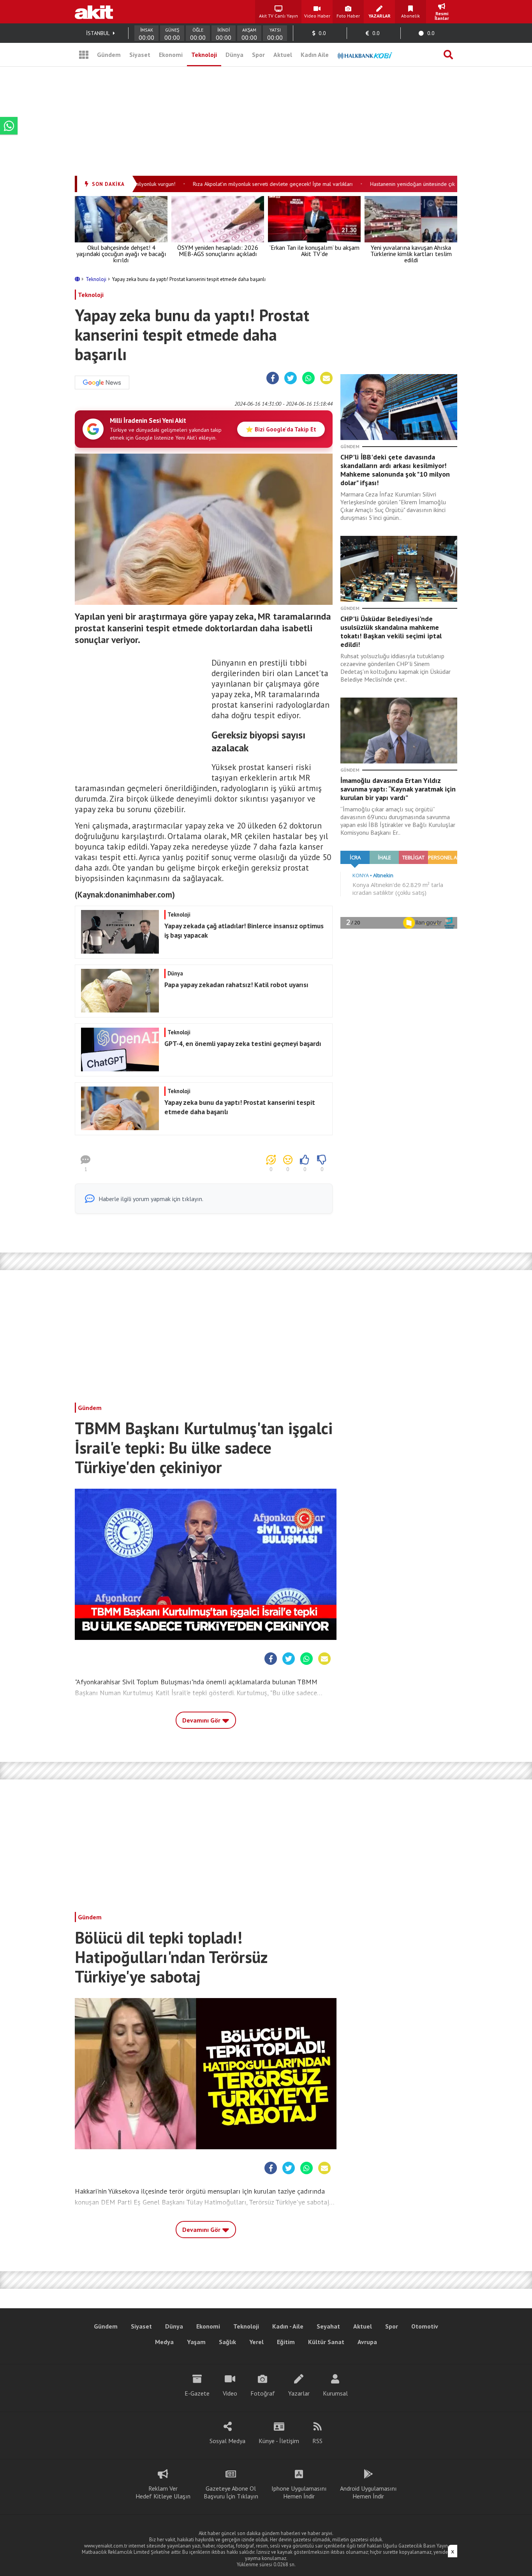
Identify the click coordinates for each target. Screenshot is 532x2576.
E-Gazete (197, 2393)
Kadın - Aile (288, 2326)
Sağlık (227, 2342)
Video (230, 2393)
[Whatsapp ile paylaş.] (308, 378)
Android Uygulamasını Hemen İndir (368, 2492)
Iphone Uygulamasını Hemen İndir (299, 2492)
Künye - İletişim (279, 2441)
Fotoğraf (263, 2393)
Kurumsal (335, 2393)
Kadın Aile (315, 55)
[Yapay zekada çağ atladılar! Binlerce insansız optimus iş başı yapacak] (203, 951)
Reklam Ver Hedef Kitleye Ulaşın (163, 2492)
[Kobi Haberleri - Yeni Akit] (365, 55)
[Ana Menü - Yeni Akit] (84, 55)
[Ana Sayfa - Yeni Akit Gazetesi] (94, 12)
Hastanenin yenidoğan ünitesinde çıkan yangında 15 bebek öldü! (422, 184)
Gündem (109, 55)
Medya (164, 2342)
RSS (317, 2441)
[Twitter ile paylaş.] (291, 378)
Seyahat (328, 2326)
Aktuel (283, 55)
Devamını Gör (202, 1720)
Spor (258, 55)
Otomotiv (425, 2326)
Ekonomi (171, 55)
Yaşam (196, 2342)
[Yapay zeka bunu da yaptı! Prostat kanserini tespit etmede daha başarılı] (203, 1128)
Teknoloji (204, 55)
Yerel (256, 2342)
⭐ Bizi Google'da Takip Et (281, 429)
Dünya (234, 55)
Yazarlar (299, 2393)
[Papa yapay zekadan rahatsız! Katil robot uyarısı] (203, 1010)
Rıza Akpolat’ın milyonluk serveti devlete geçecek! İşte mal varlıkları (249, 184)
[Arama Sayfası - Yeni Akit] (448, 55)
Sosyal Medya (227, 2441)
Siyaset (140, 55)
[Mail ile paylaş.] (326, 378)
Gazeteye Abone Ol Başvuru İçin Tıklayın (231, 2492)
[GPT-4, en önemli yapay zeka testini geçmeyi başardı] (203, 1069)
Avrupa (367, 2342)
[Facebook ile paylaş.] (273, 378)
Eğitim (286, 2342)
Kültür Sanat (326, 2342)
